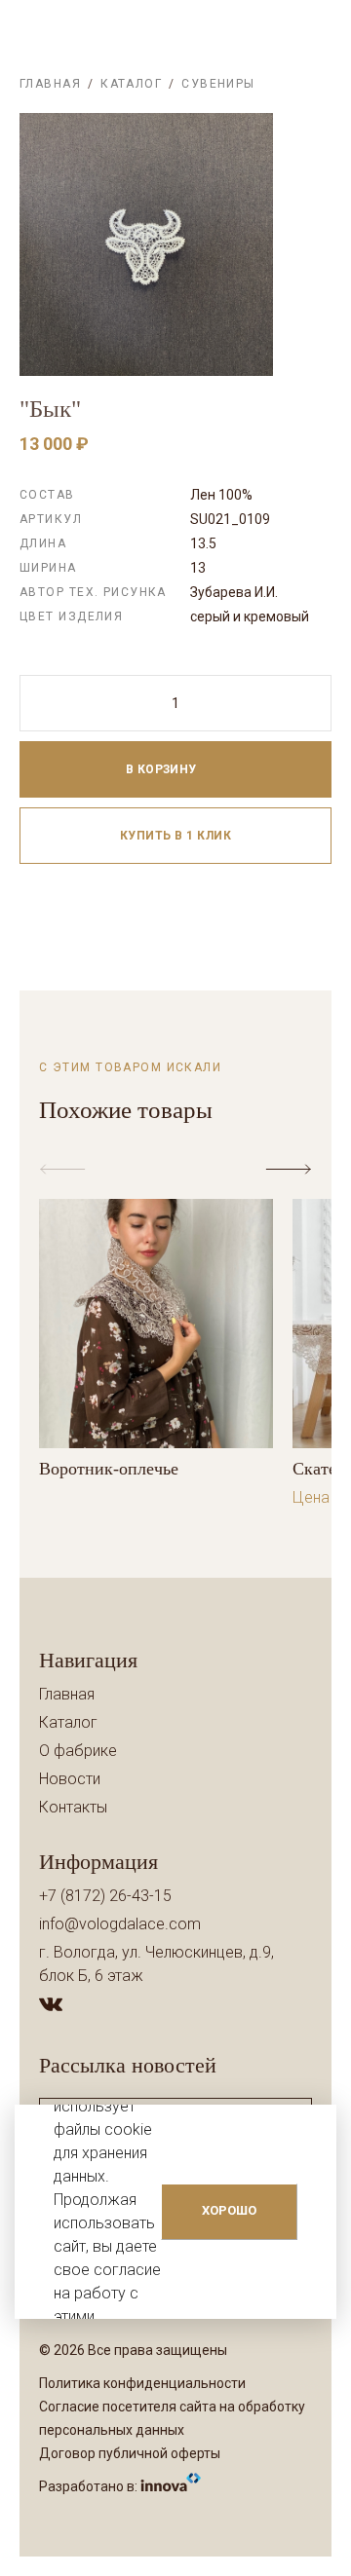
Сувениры (218, 84)
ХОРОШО (229, 2210)
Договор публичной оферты (130, 2453)
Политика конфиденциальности (142, 2383)
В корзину (163, 769)
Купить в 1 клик (175, 836)
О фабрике (78, 1751)
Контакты (73, 1807)
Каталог (131, 84)
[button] (292, 1170)
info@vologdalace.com (120, 1924)
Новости (70, 1779)
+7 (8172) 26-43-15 (105, 1896)
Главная (50, 84)
